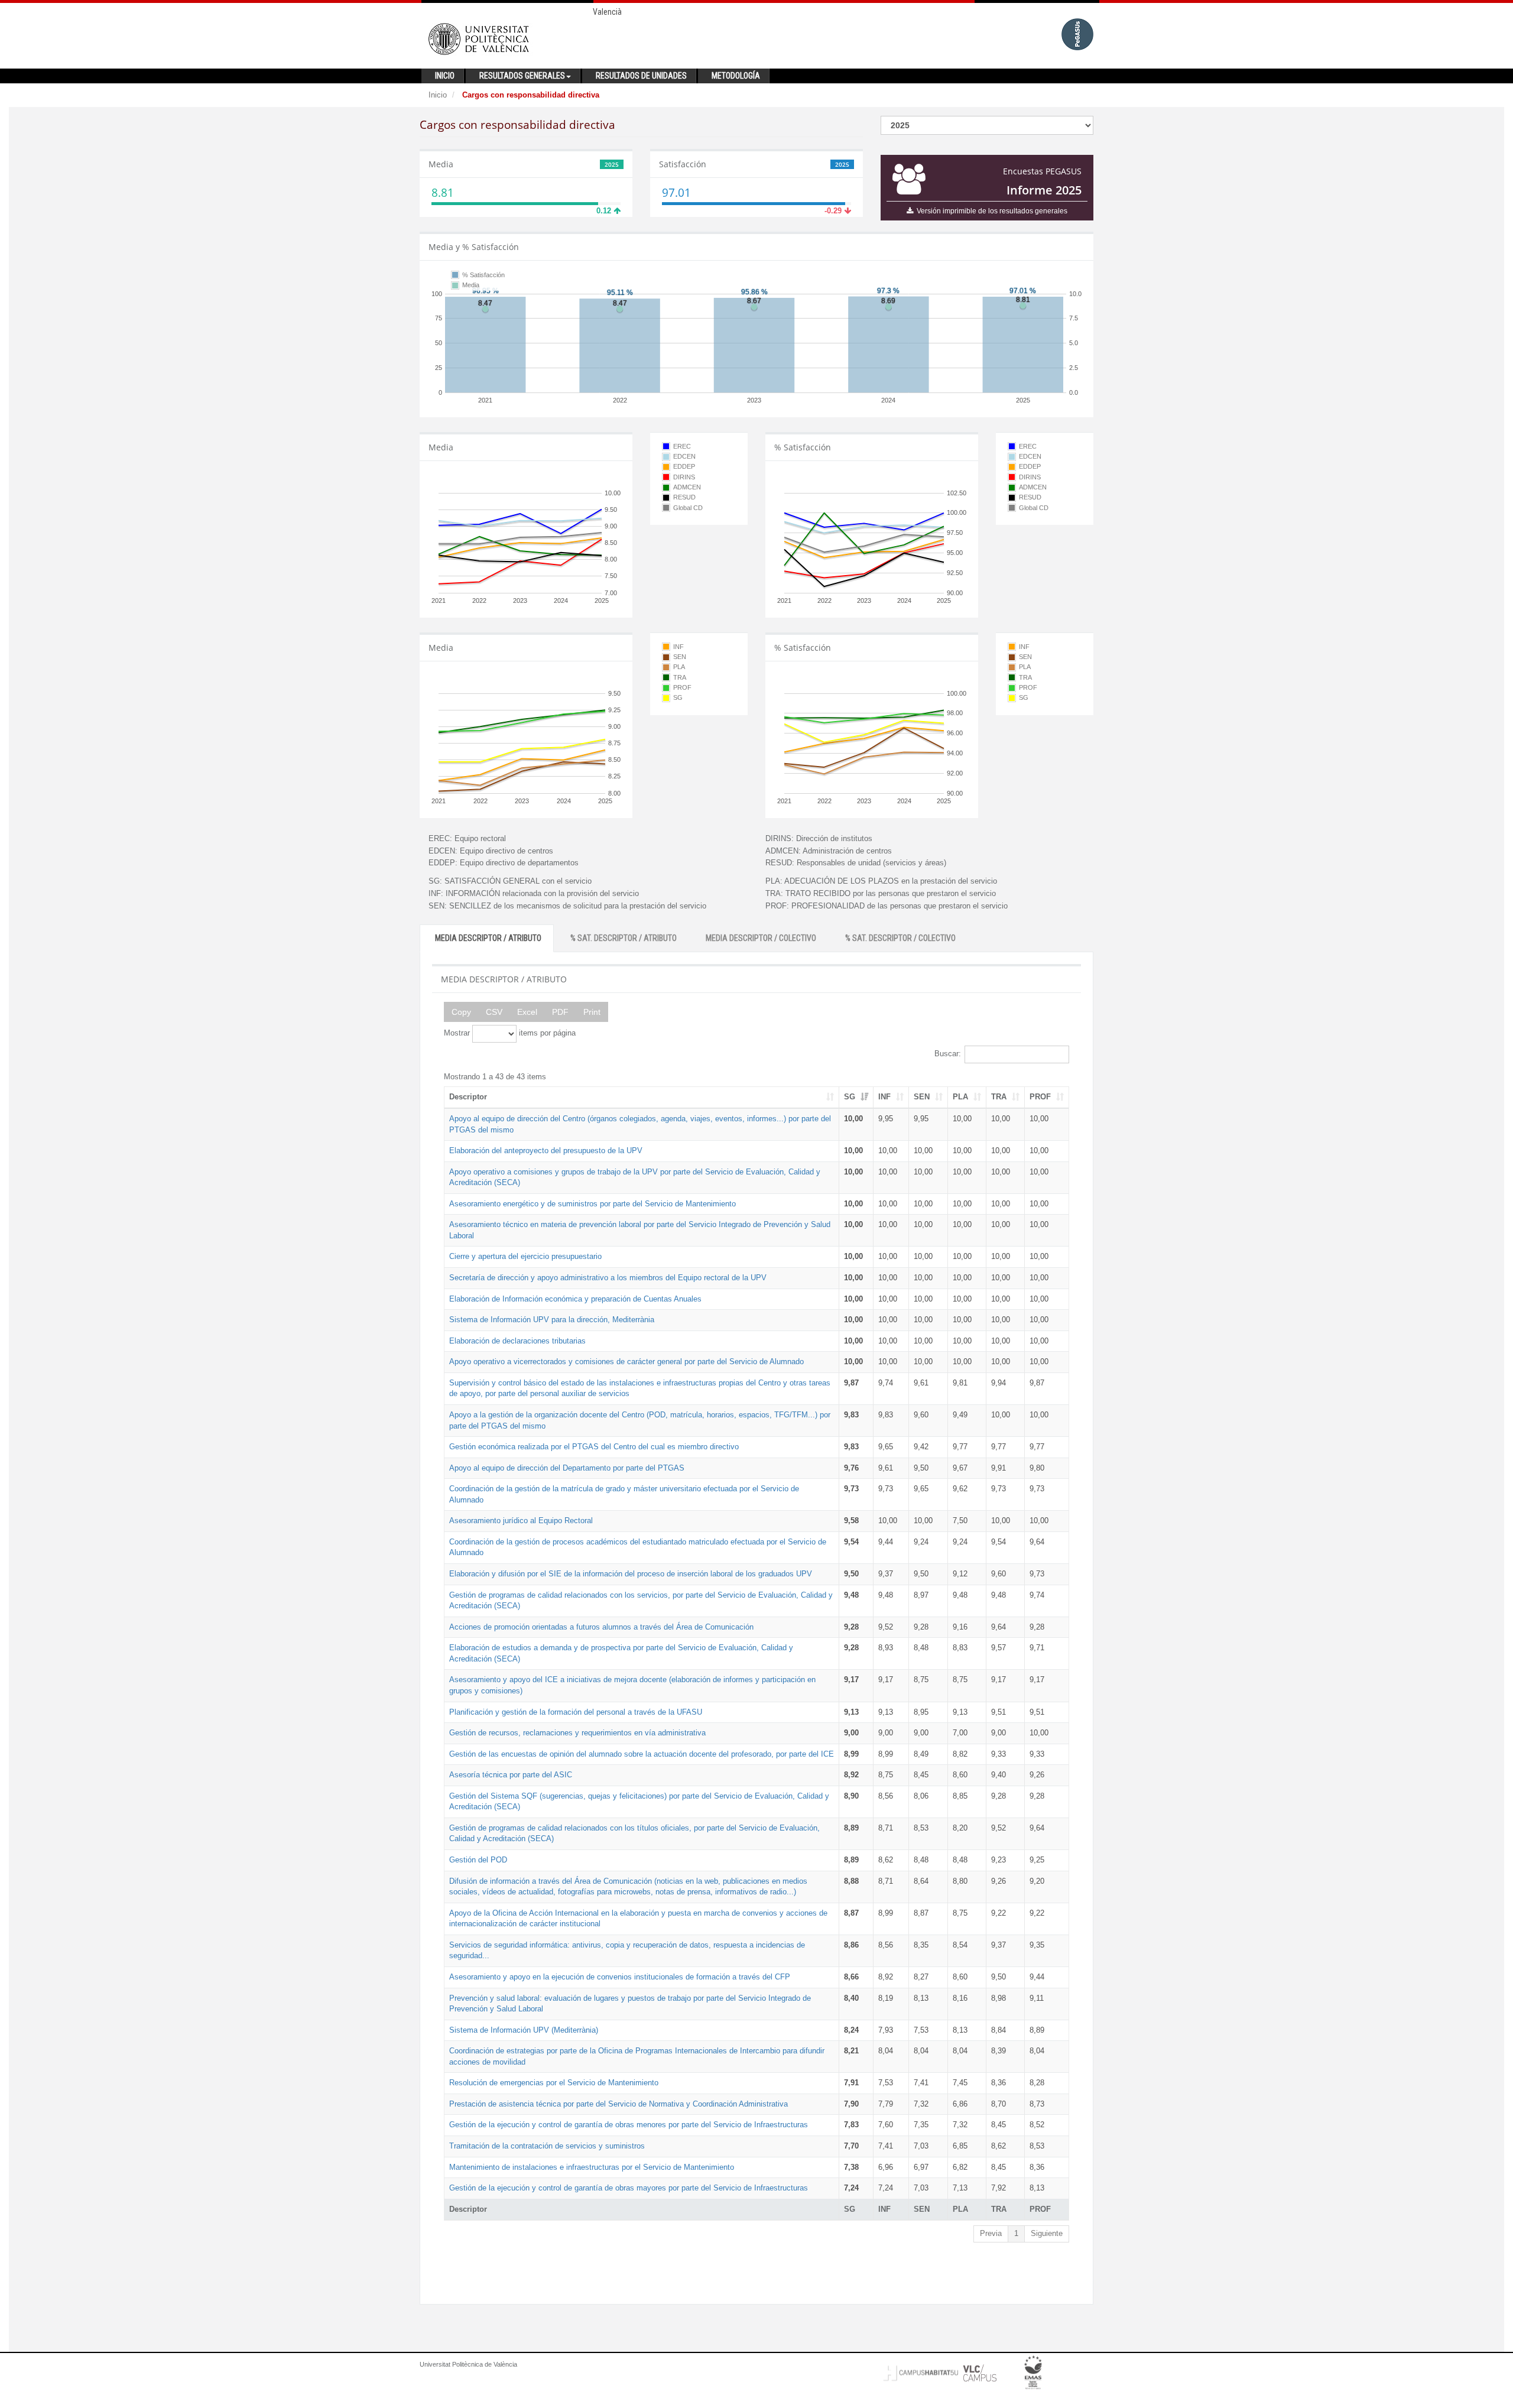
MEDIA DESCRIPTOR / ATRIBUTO (488, 938)
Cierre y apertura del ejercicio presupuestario (525, 1256)
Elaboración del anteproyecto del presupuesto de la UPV (546, 1151)
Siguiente (1047, 2233)
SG (850, 1097)
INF (884, 1097)
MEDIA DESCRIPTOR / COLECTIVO (761, 938)
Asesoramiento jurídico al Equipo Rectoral (521, 1521)
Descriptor (468, 1097)
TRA (999, 1097)
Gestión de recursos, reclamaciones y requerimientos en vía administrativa (577, 1733)
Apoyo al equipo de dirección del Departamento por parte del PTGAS (567, 1468)
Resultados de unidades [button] (641, 76)
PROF (1040, 1097)
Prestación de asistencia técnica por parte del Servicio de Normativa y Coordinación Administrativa (618, 2104)
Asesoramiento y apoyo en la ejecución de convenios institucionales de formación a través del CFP (620, 1977)
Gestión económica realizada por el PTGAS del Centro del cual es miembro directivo (594, 1447)
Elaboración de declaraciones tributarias (517, 1341)
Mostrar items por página (510, 1033)
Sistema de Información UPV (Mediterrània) (524, 2030)
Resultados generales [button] (522, 76)
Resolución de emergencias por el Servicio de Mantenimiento (554, 2083)
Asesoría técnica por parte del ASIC (511, 1775)
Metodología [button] (736, 76)
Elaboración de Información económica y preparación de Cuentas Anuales (575, 1299)
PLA (960, 1097)
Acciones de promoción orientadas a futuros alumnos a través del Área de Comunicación (601, 1627)
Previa (991, 2233)
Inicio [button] (445, 76)
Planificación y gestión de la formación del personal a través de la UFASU (576, 1712)
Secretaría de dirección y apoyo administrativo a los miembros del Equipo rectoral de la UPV (608, 1278)
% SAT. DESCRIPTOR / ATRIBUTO (624, 938)
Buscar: (948, 1054)
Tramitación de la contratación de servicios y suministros (547, 2146)
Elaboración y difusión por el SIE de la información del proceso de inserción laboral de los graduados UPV (631, 1574)
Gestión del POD (478, 1860)
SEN (922, 1097)
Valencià (607, 12)
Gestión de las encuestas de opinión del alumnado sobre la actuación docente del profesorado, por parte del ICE (642, 1754)
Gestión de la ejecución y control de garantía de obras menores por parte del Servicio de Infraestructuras (629, 2125)
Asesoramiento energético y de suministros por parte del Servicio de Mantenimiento (592, 1204)
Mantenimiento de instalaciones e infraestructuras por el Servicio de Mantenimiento (592, 2167)
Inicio (438, 95)
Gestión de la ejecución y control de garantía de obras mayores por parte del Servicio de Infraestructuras (629, 2188)
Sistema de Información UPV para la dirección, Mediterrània (552, 1320)
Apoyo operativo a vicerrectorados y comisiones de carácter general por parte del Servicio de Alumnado (626, 1362)
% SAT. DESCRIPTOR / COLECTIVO (900, 938)
